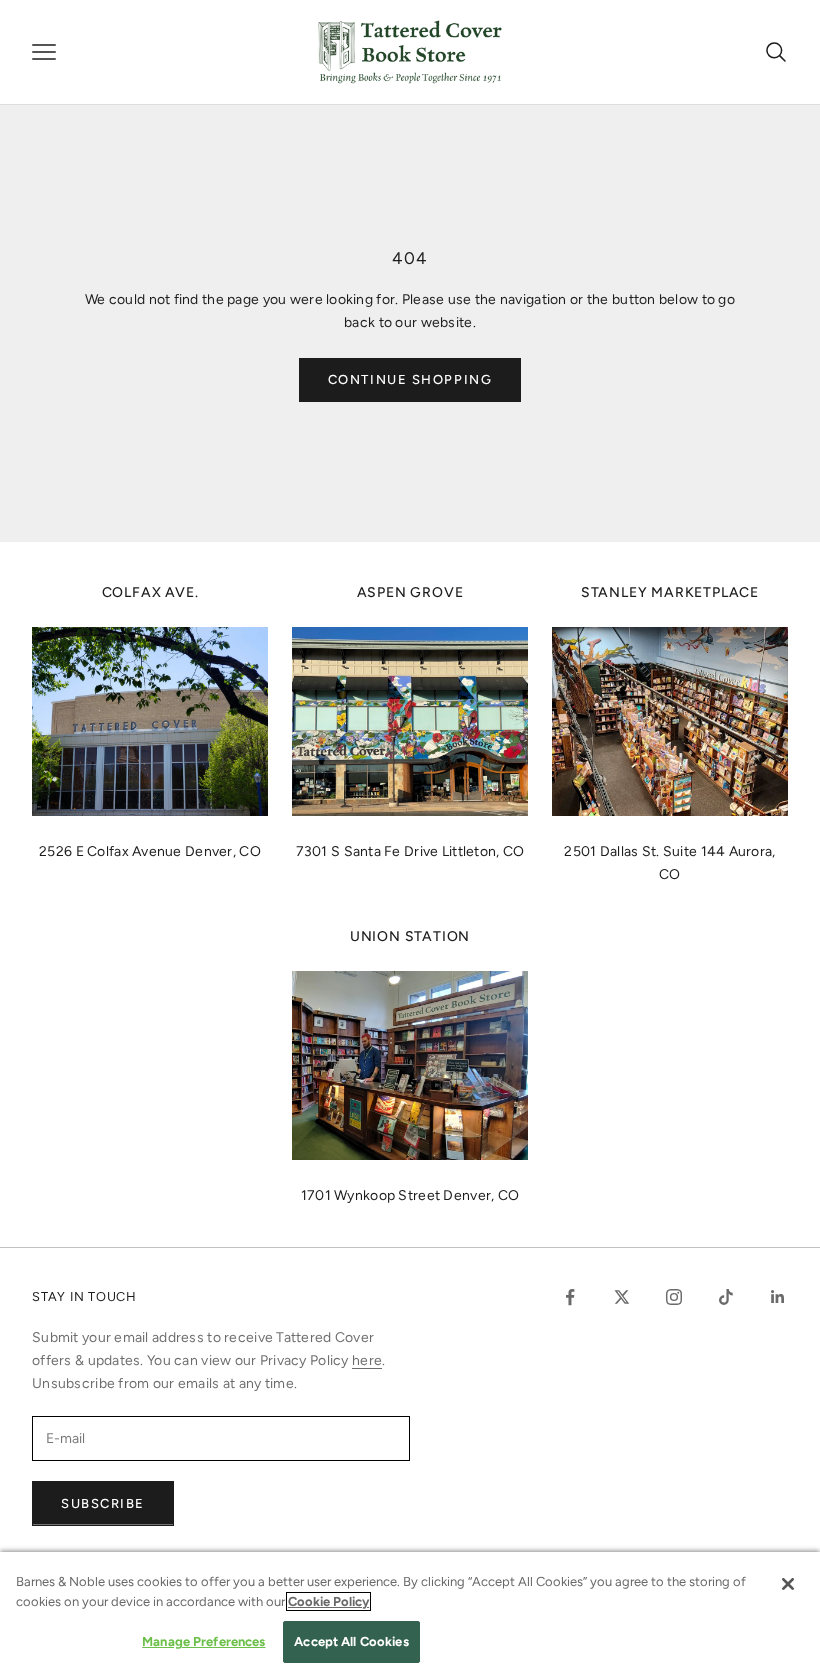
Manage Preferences (203, 1641)
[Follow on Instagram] (674, 1297)
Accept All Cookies (351, 1641)
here (367, 1360)
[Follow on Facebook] (570, 1297)
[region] (410, 1615)
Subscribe (103, 1503)
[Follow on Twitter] (622, 1297)
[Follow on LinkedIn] (778, 1297)
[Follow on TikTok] (726, 1297)
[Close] (788, 1584)
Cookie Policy (328, 1601)
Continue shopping (410, 379)
